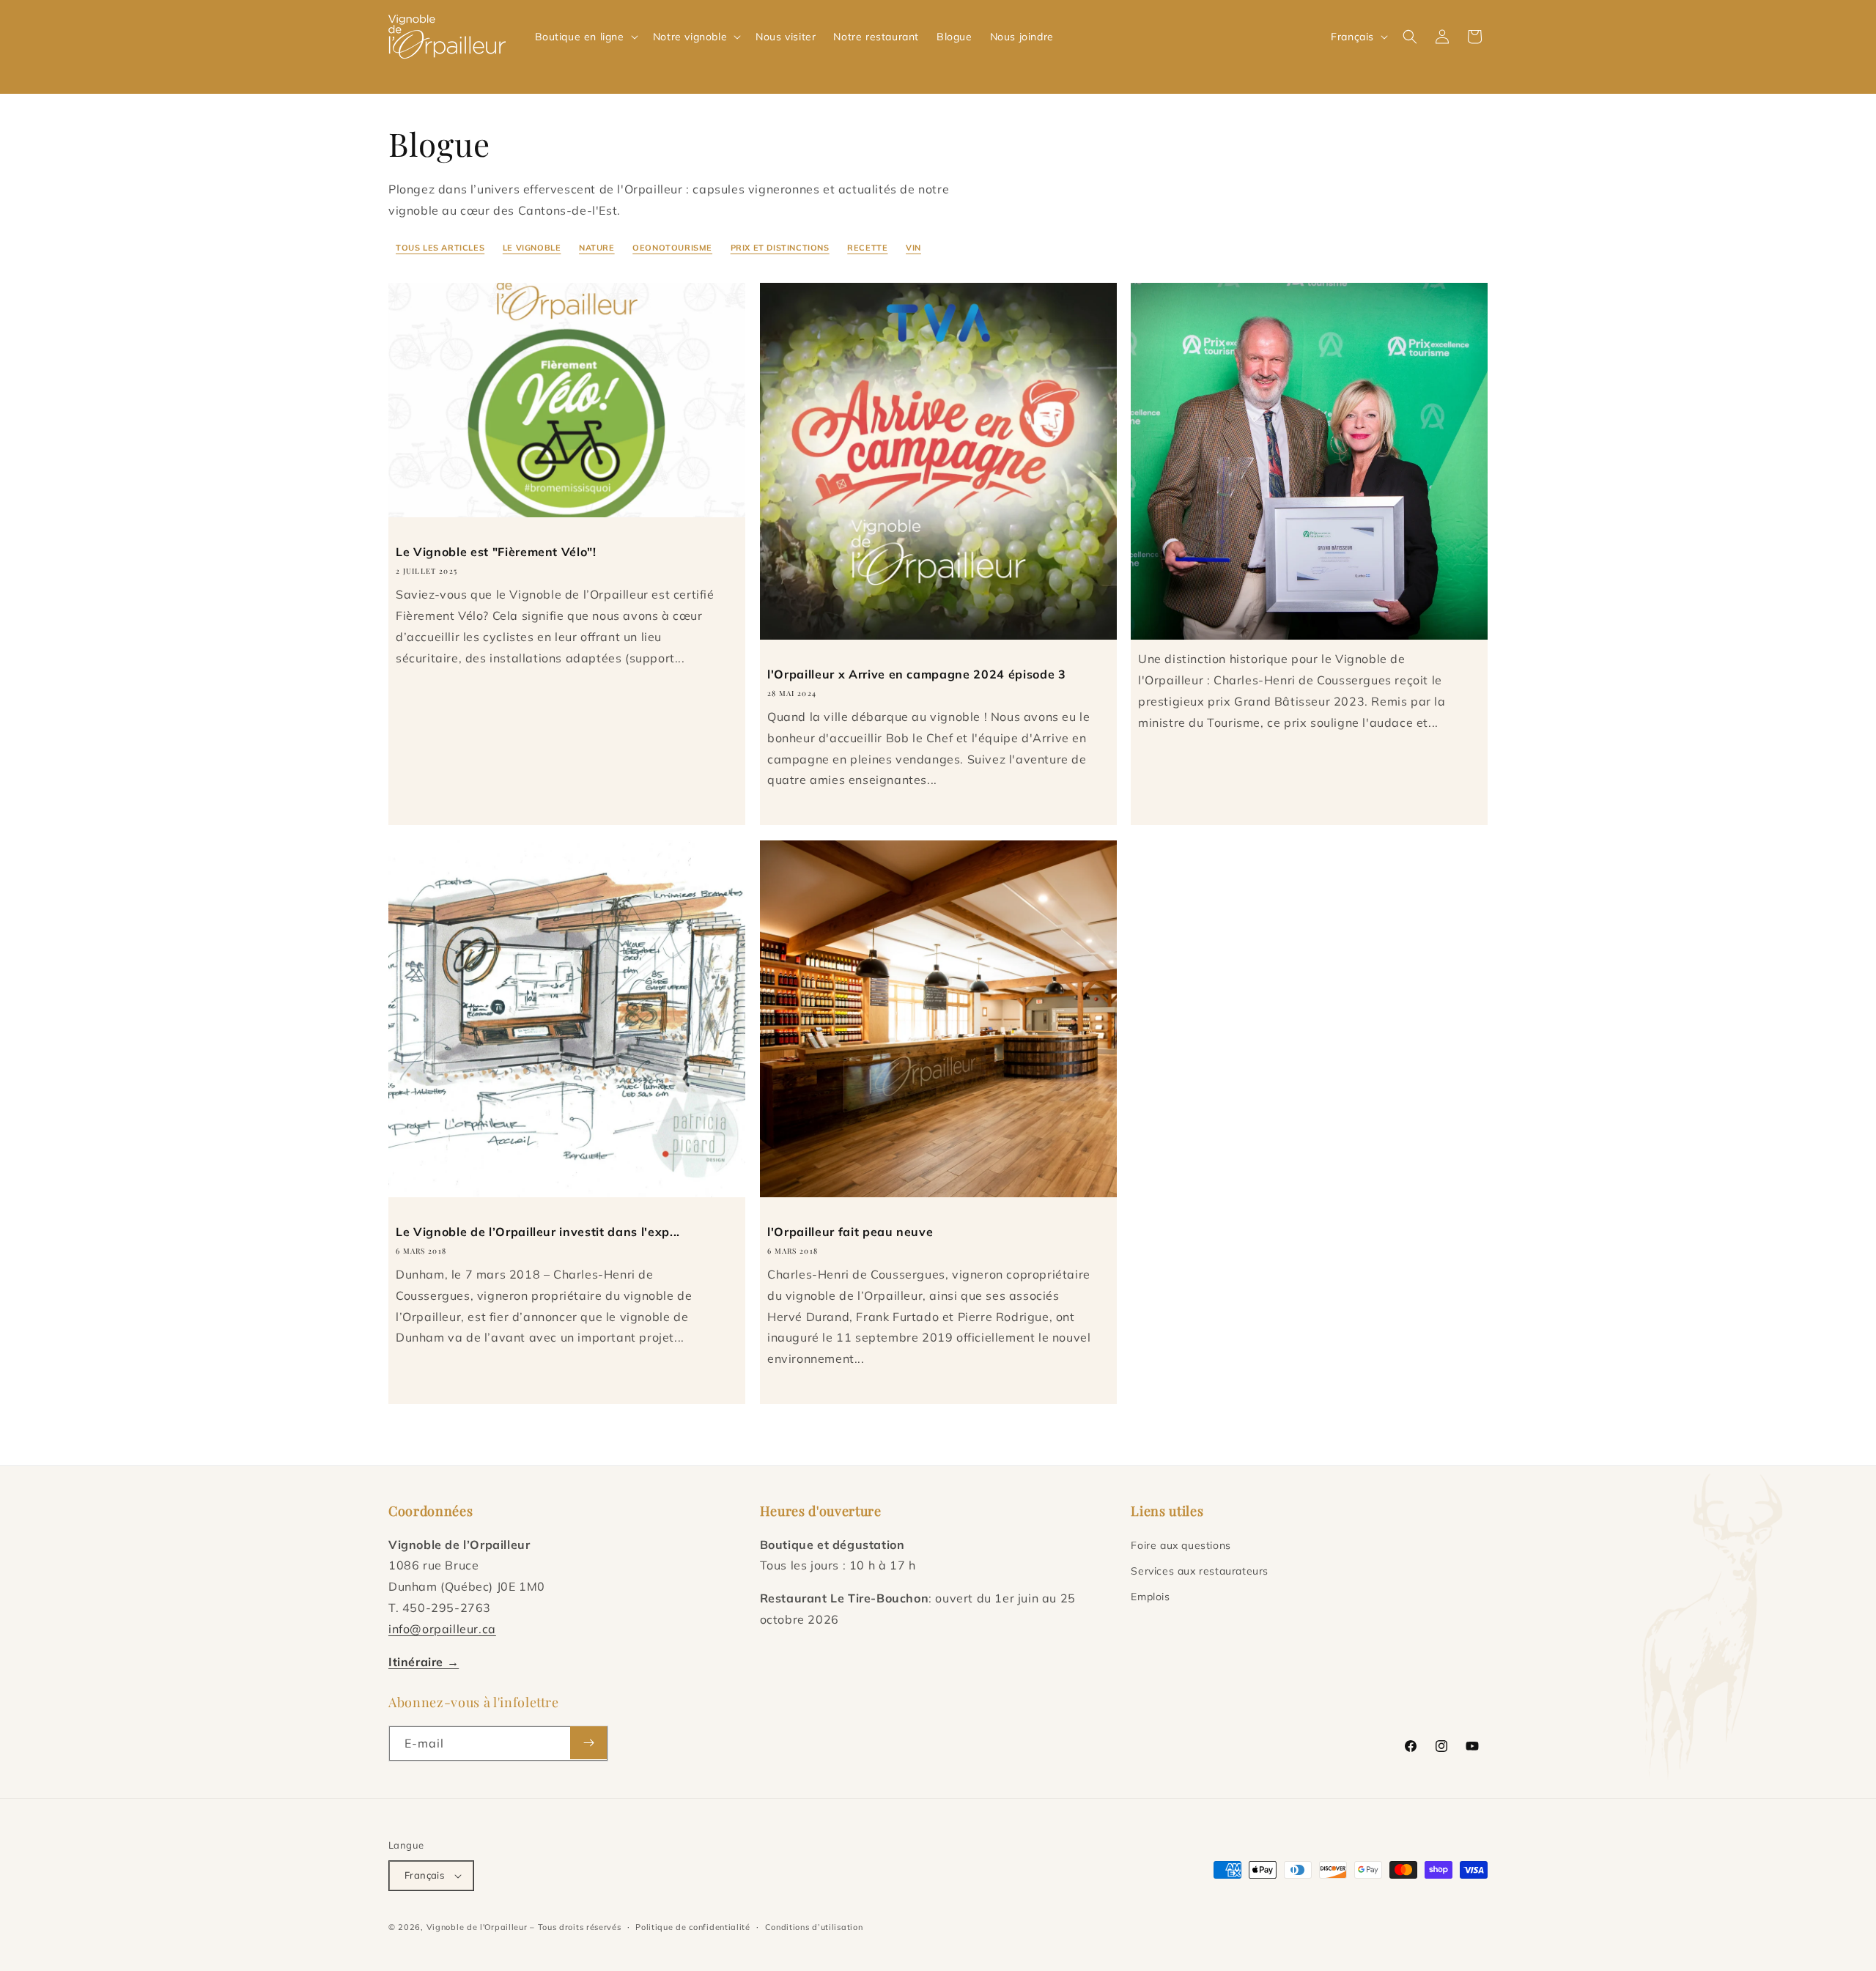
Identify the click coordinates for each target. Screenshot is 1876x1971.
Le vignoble (532, 248)
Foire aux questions (1181, 1545)
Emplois (1150, 1597)
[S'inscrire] (588, 1743)
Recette (867, 248)
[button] (585, 37)
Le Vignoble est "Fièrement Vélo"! (496, 552)
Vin (913, 248)
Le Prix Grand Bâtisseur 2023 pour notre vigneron (1288, 616)
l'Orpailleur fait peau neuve (850, 1231)
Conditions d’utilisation (814, 1927)
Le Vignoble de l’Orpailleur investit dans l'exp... (538, 1231)
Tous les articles (440, 248)
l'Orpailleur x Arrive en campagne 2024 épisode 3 (917, 674)
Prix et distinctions (780, 248)
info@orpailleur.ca (442, 1629)
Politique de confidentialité (693, 1927)
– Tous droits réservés (575, 1927)
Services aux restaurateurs (1200, 1571)
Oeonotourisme (672, 248)
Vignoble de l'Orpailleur (477, 1927)
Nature (597, 248)
